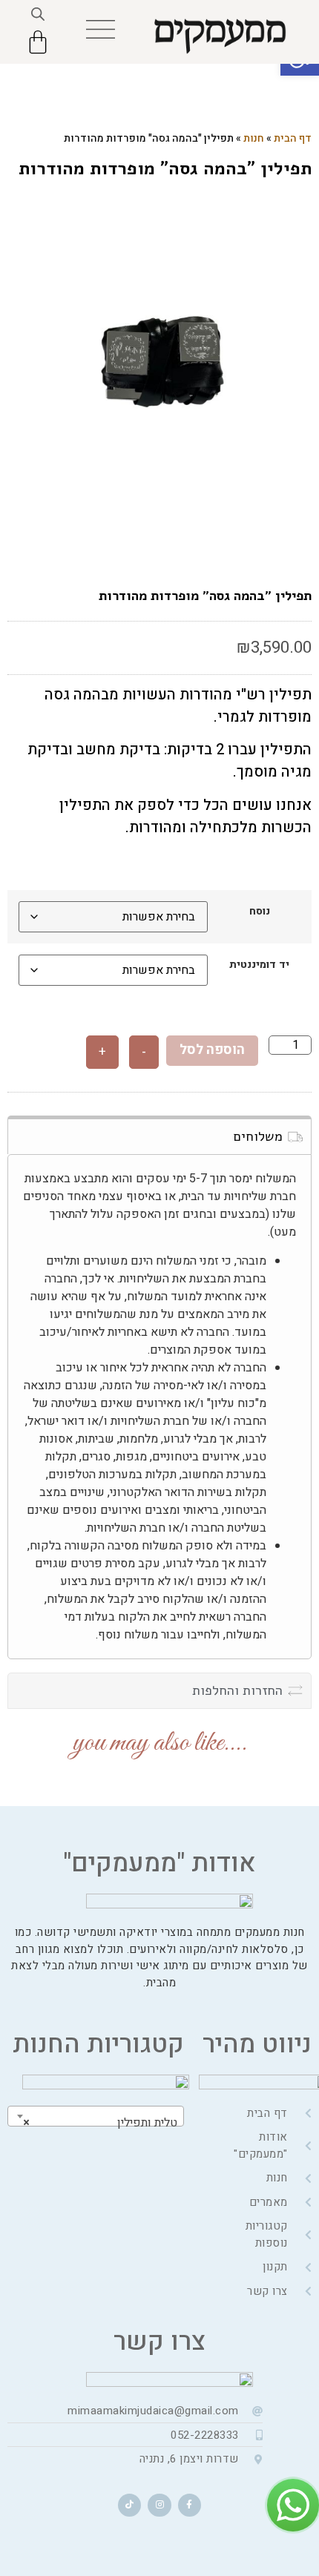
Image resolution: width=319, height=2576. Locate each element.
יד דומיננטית (259, 965)
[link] (101, 29)
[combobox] (96, 2116)
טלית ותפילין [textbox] (100, 2123)
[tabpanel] (159, 362)
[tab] (159, 1135)
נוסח (260, 912)
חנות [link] (254, 138)
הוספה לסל (212, 1050)
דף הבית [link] (293, 138)
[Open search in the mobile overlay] (38, 14)
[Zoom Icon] (159, 362)
